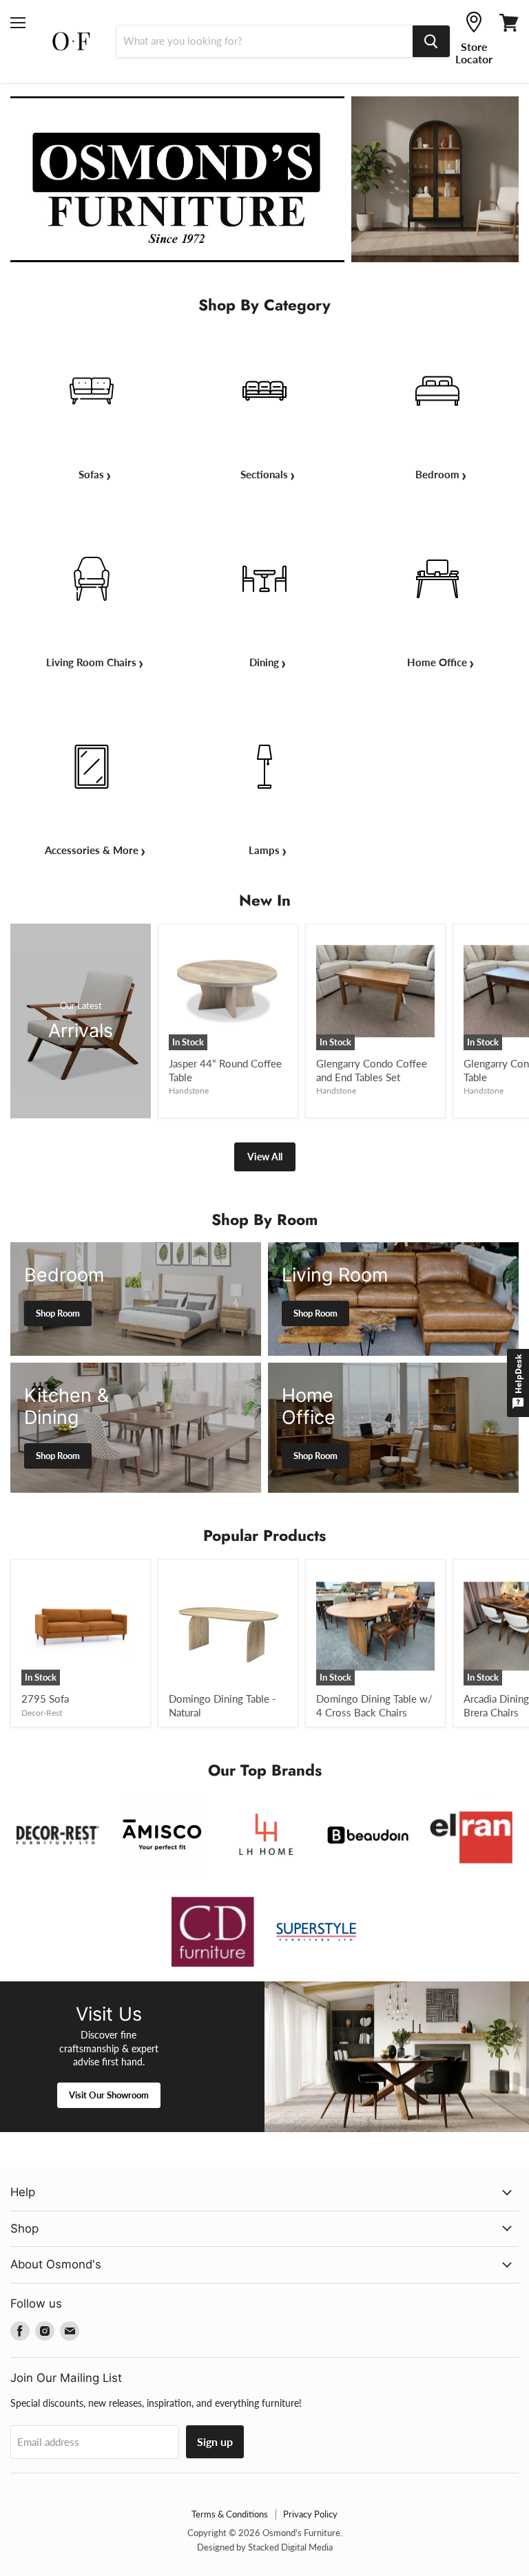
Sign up (215, 2441)
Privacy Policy (310, 2514)
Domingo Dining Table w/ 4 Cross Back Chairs (374, 1705)
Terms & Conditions (230, 2514)
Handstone (189, 1090)
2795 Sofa (45, 1699)
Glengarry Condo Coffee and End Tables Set (372, 1070)
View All (265, 1157)
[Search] (431, 41)
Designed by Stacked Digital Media (265, 2547)
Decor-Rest (42, 1713)
